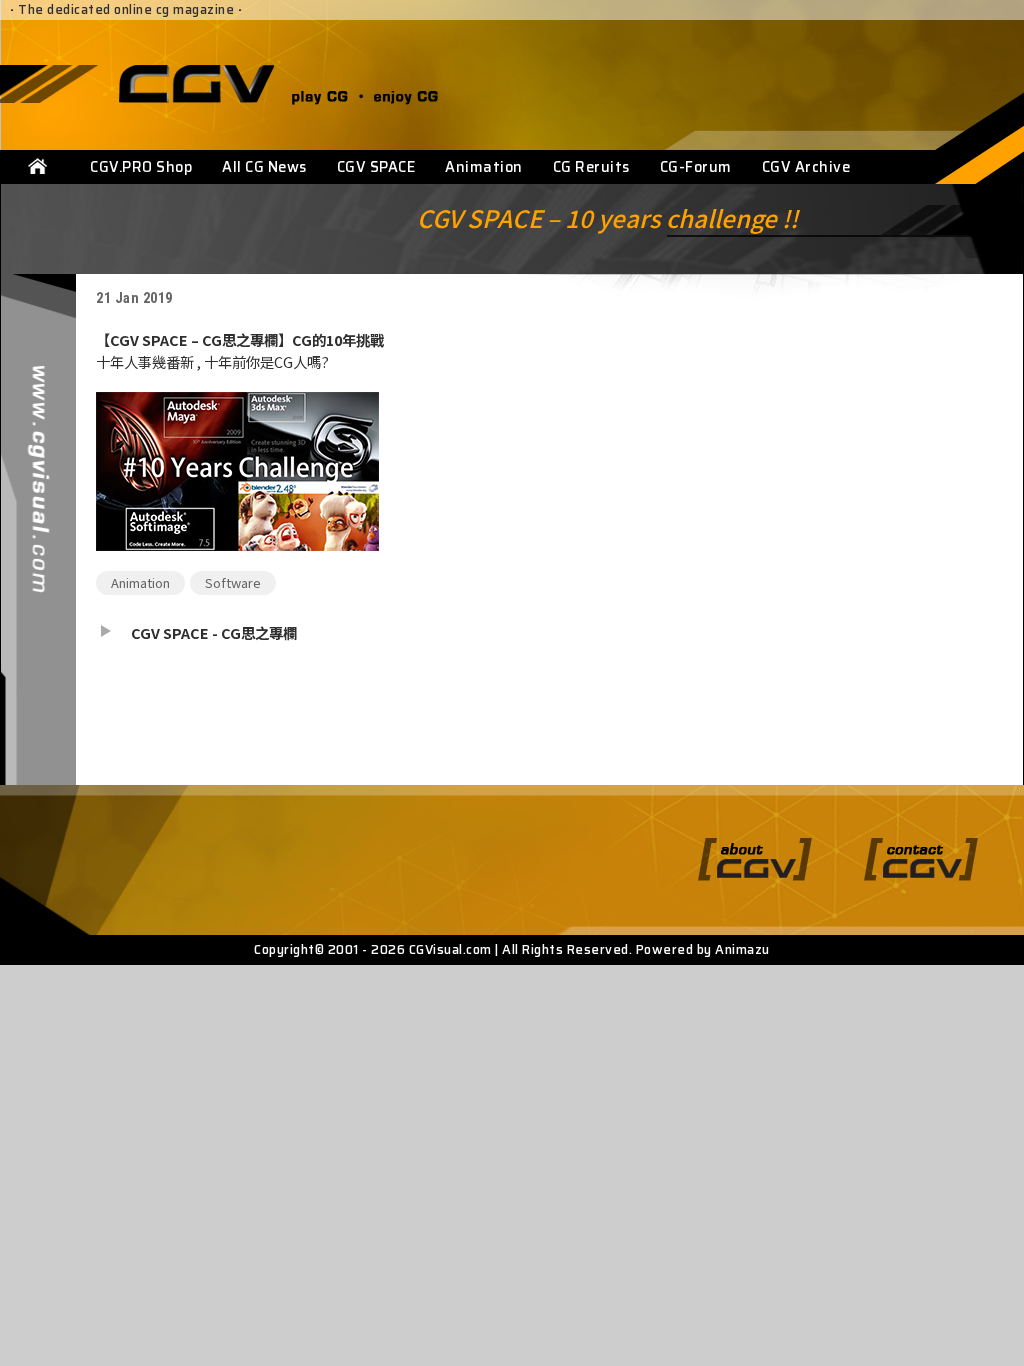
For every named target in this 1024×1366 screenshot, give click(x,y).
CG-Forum (696, 167)
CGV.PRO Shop (141, 167)
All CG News (264, 167)
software (233, 582)
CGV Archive (806, 167)
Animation (484, 167)
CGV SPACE (376, 167)
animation (140, 582)
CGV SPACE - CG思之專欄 (214, 632)
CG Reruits (591, 167)
